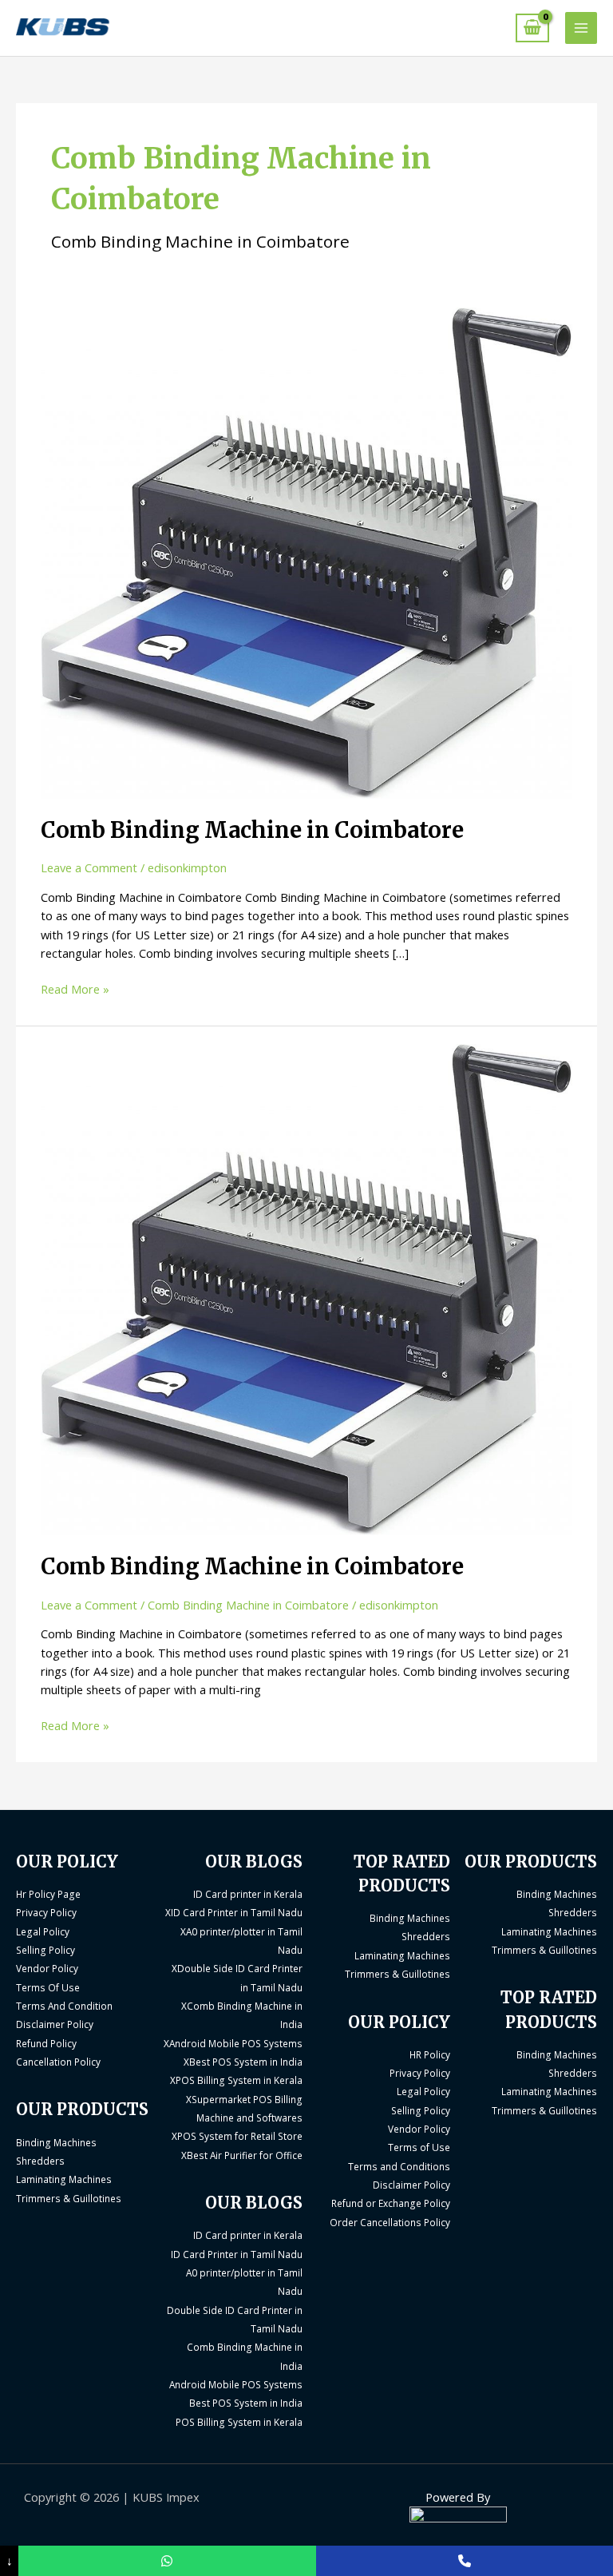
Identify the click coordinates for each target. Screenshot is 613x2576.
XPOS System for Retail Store (237, 2136)
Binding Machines (56, 2142)
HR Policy (430, 2054)
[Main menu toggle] (581, 28)
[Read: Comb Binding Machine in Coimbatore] (306, 551)
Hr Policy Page (48, 1894)
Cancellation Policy (58, 2062)
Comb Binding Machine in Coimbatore (252, 830)
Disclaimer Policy (55, 2024)
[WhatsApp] (167, 2561)
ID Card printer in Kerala (248, 1894)
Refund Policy (46, 2043)
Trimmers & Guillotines (69, 2198)
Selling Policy (45, 1950)
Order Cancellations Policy (390, 2222)
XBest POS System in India (243, 2062)
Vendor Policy (47, 1968)
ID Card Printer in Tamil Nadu (237, 2254)
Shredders (40, 2161)
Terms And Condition (64, 2006)
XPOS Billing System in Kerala (236, 2080)
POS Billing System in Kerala (239, 2422)
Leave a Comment (89, 867)
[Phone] (465, 2561)
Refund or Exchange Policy (391, 2203)
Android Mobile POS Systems (236, 2384)
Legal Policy (43, 1931)
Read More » (75, 988)
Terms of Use (419, 2147)
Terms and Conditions (399, 2166)
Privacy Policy (46, 1912)
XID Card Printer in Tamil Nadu (234, 1912)
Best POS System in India (246, 2403)
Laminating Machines (64, 2179)
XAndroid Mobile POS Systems (233, 2043)
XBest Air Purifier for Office (242, 2155)
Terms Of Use (48, 1987)
